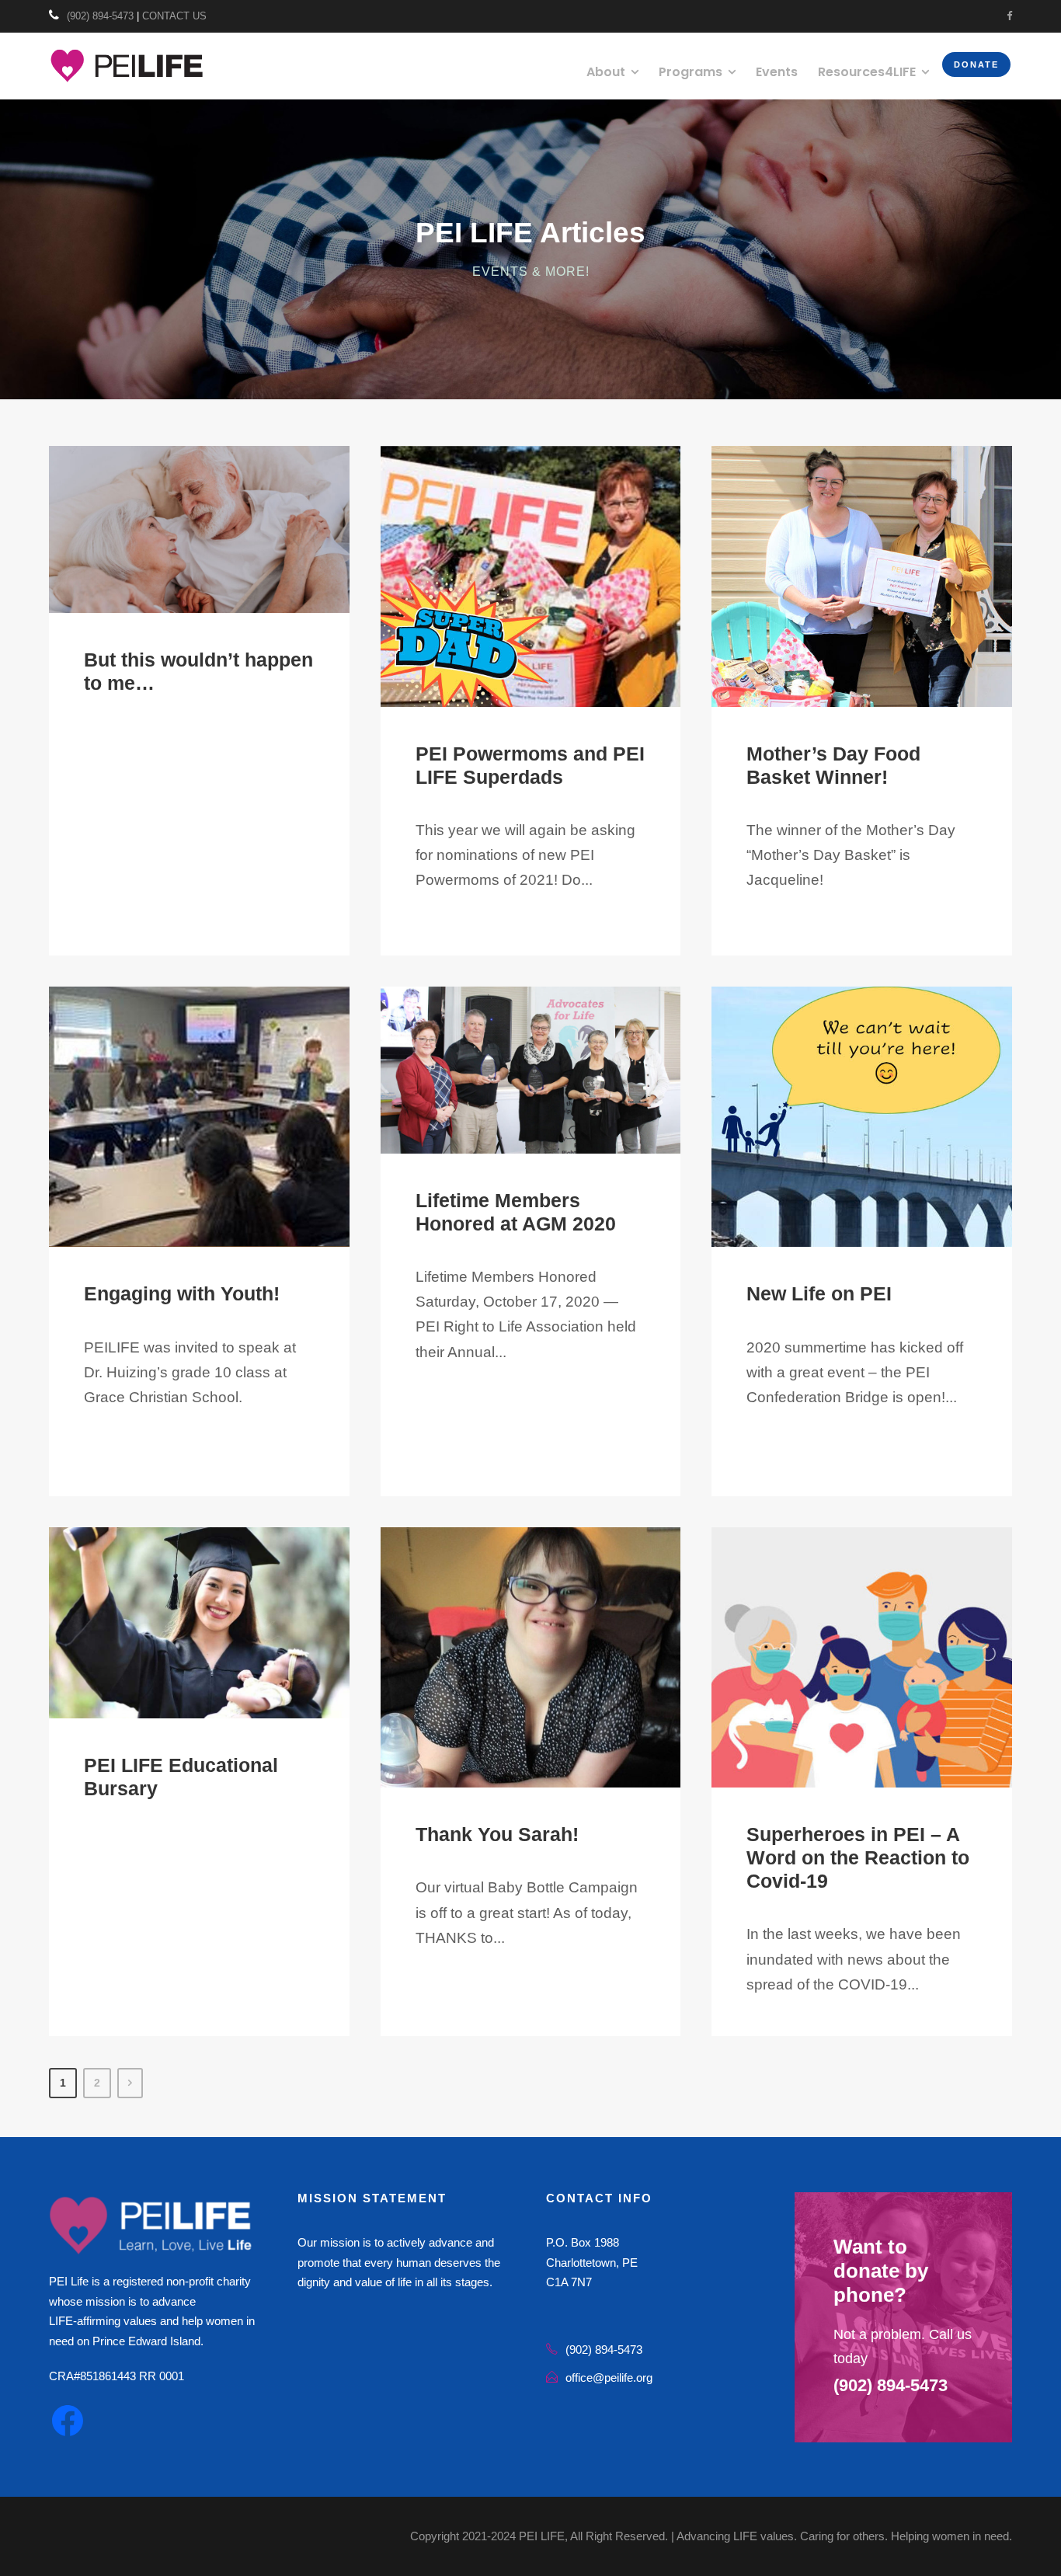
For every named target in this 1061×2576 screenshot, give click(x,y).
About (606, 72)
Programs (691, 72)
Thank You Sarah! (497, 1834)
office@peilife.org (609, 2378)
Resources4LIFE (867, 72)
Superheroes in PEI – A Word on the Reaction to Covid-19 (858, 1857)
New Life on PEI (819, 1293)
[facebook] (1009, 16)
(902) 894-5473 (100, 16)
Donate (976, 64)
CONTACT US (174, 16)
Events (777, 72)
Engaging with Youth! (182, 1293)
